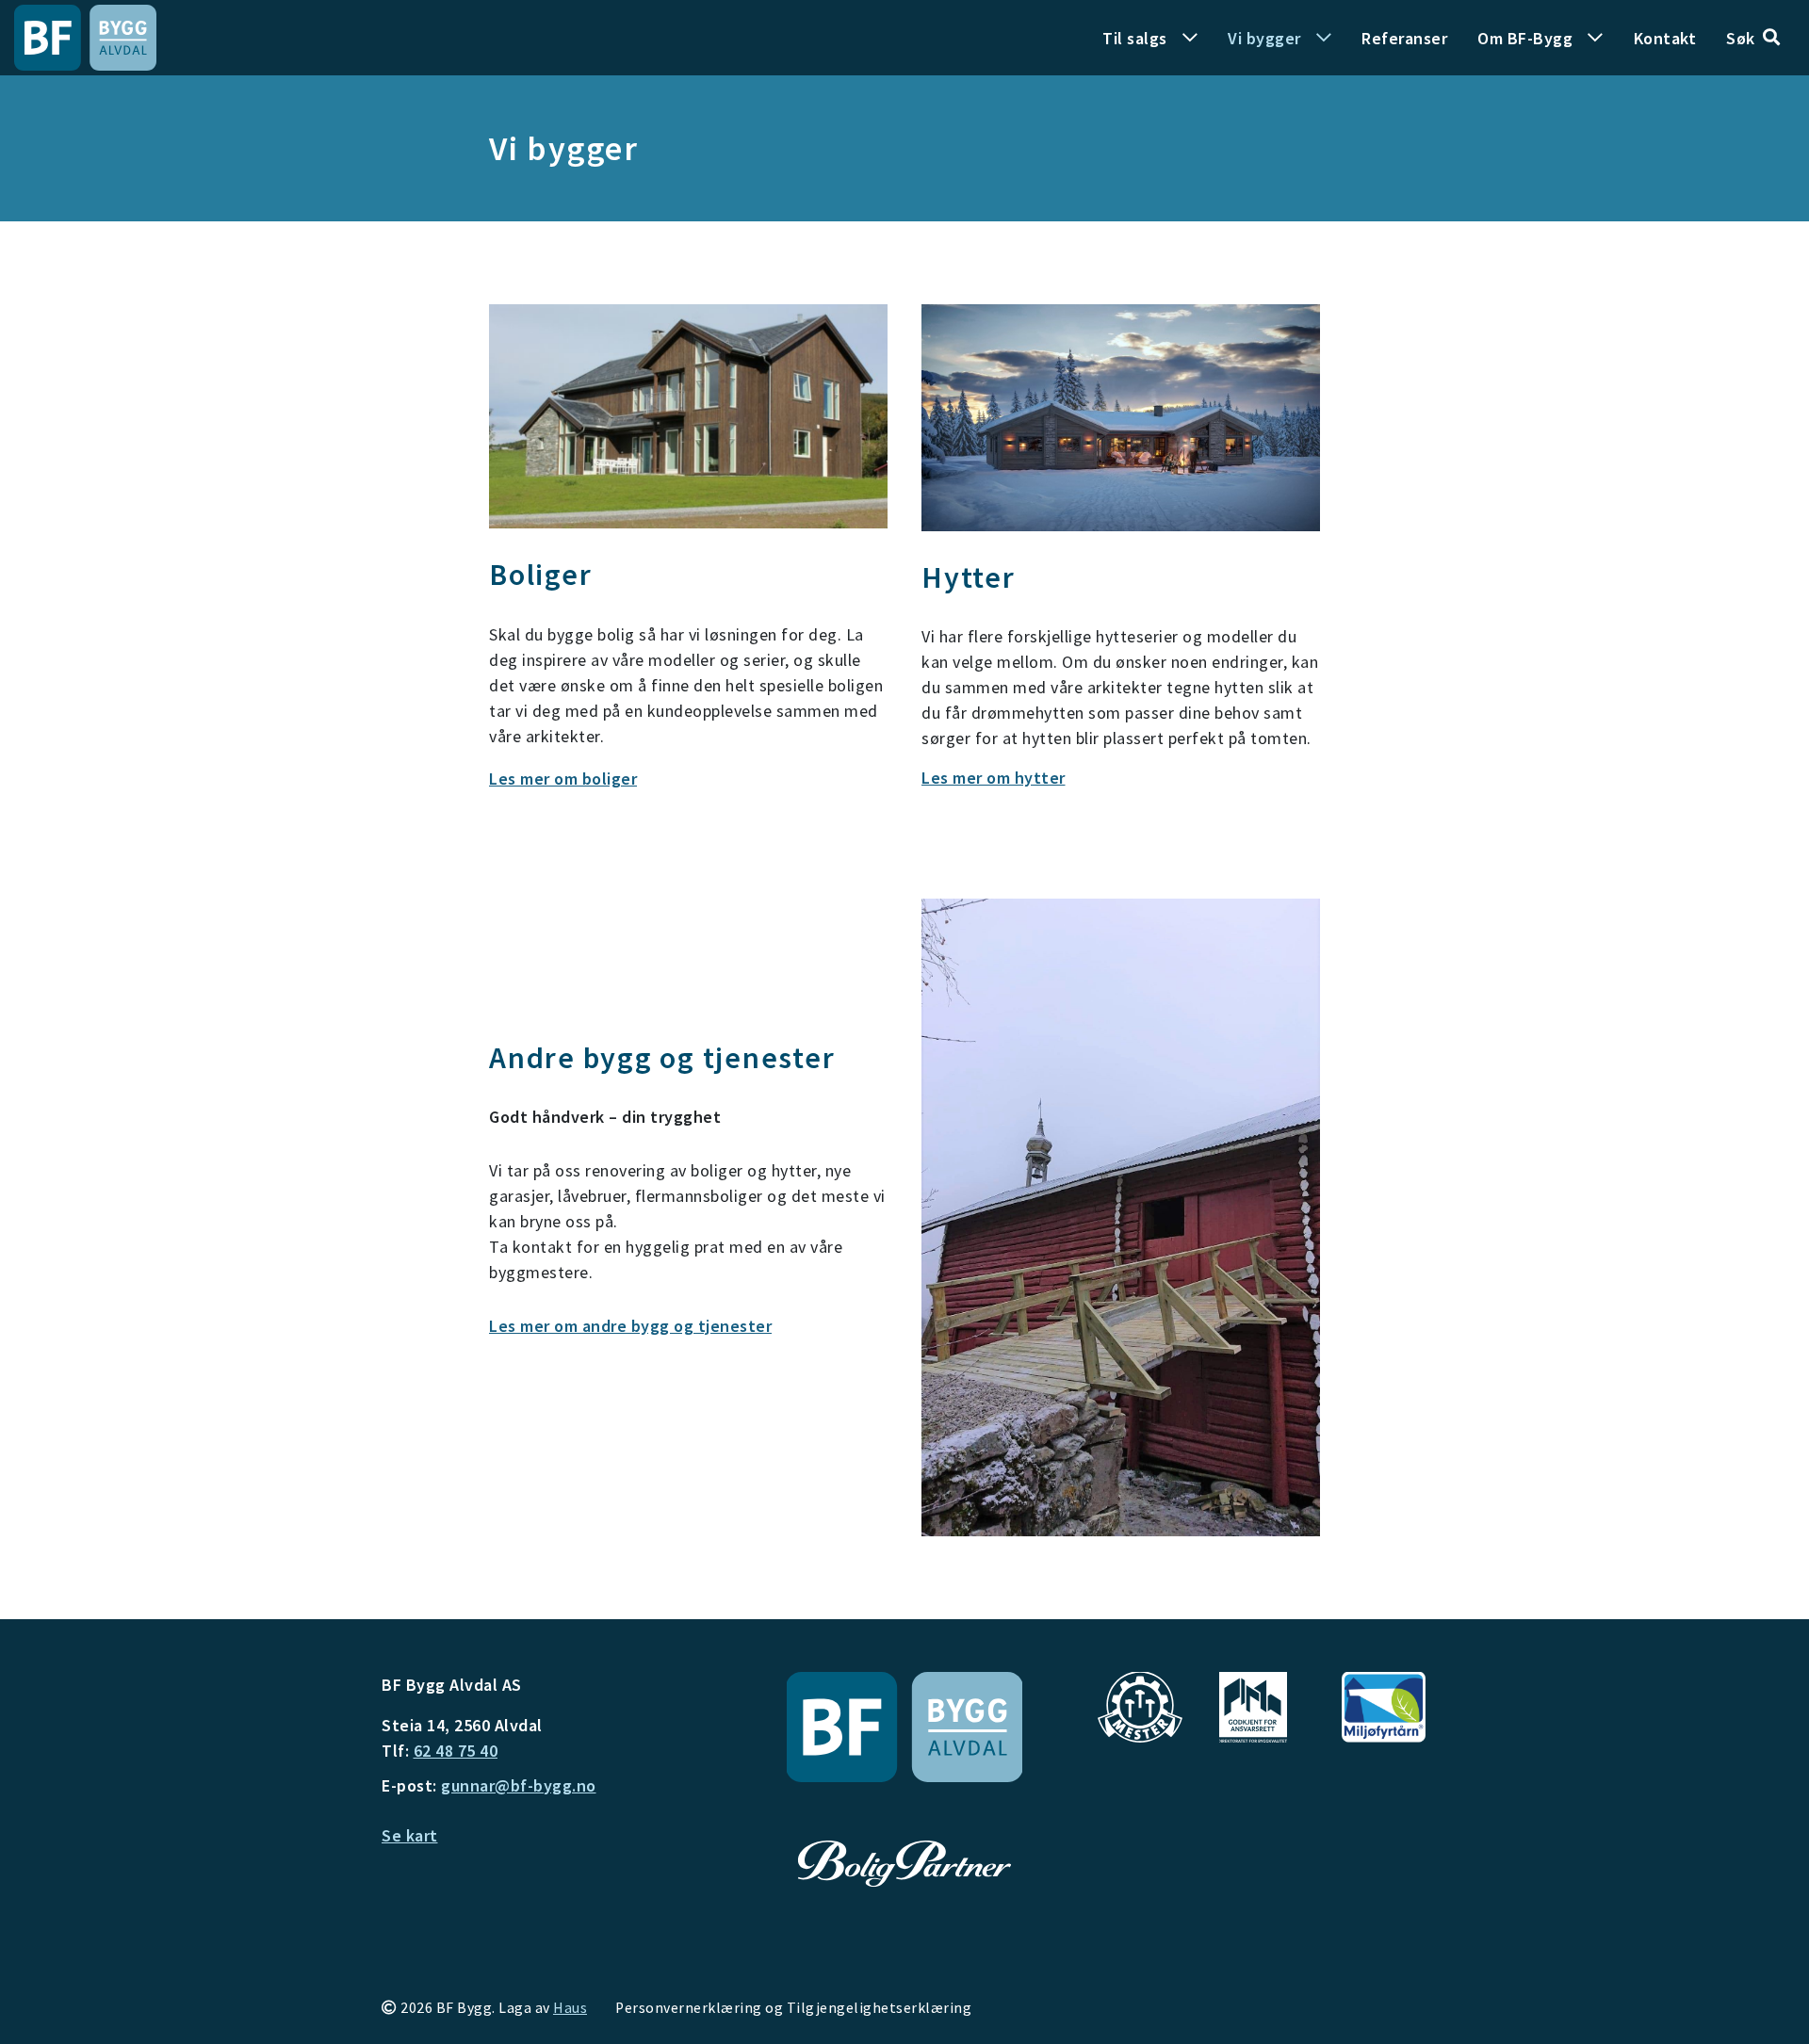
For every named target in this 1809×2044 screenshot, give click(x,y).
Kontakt (1665, 38)
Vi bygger (1264, 38)
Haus (570, 2008)
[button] (1753, 38)
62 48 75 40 (456, 1751)
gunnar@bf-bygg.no (519, 1785)
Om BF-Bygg (1525, 38)
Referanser (1404, 38)
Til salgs (1135, 38)
